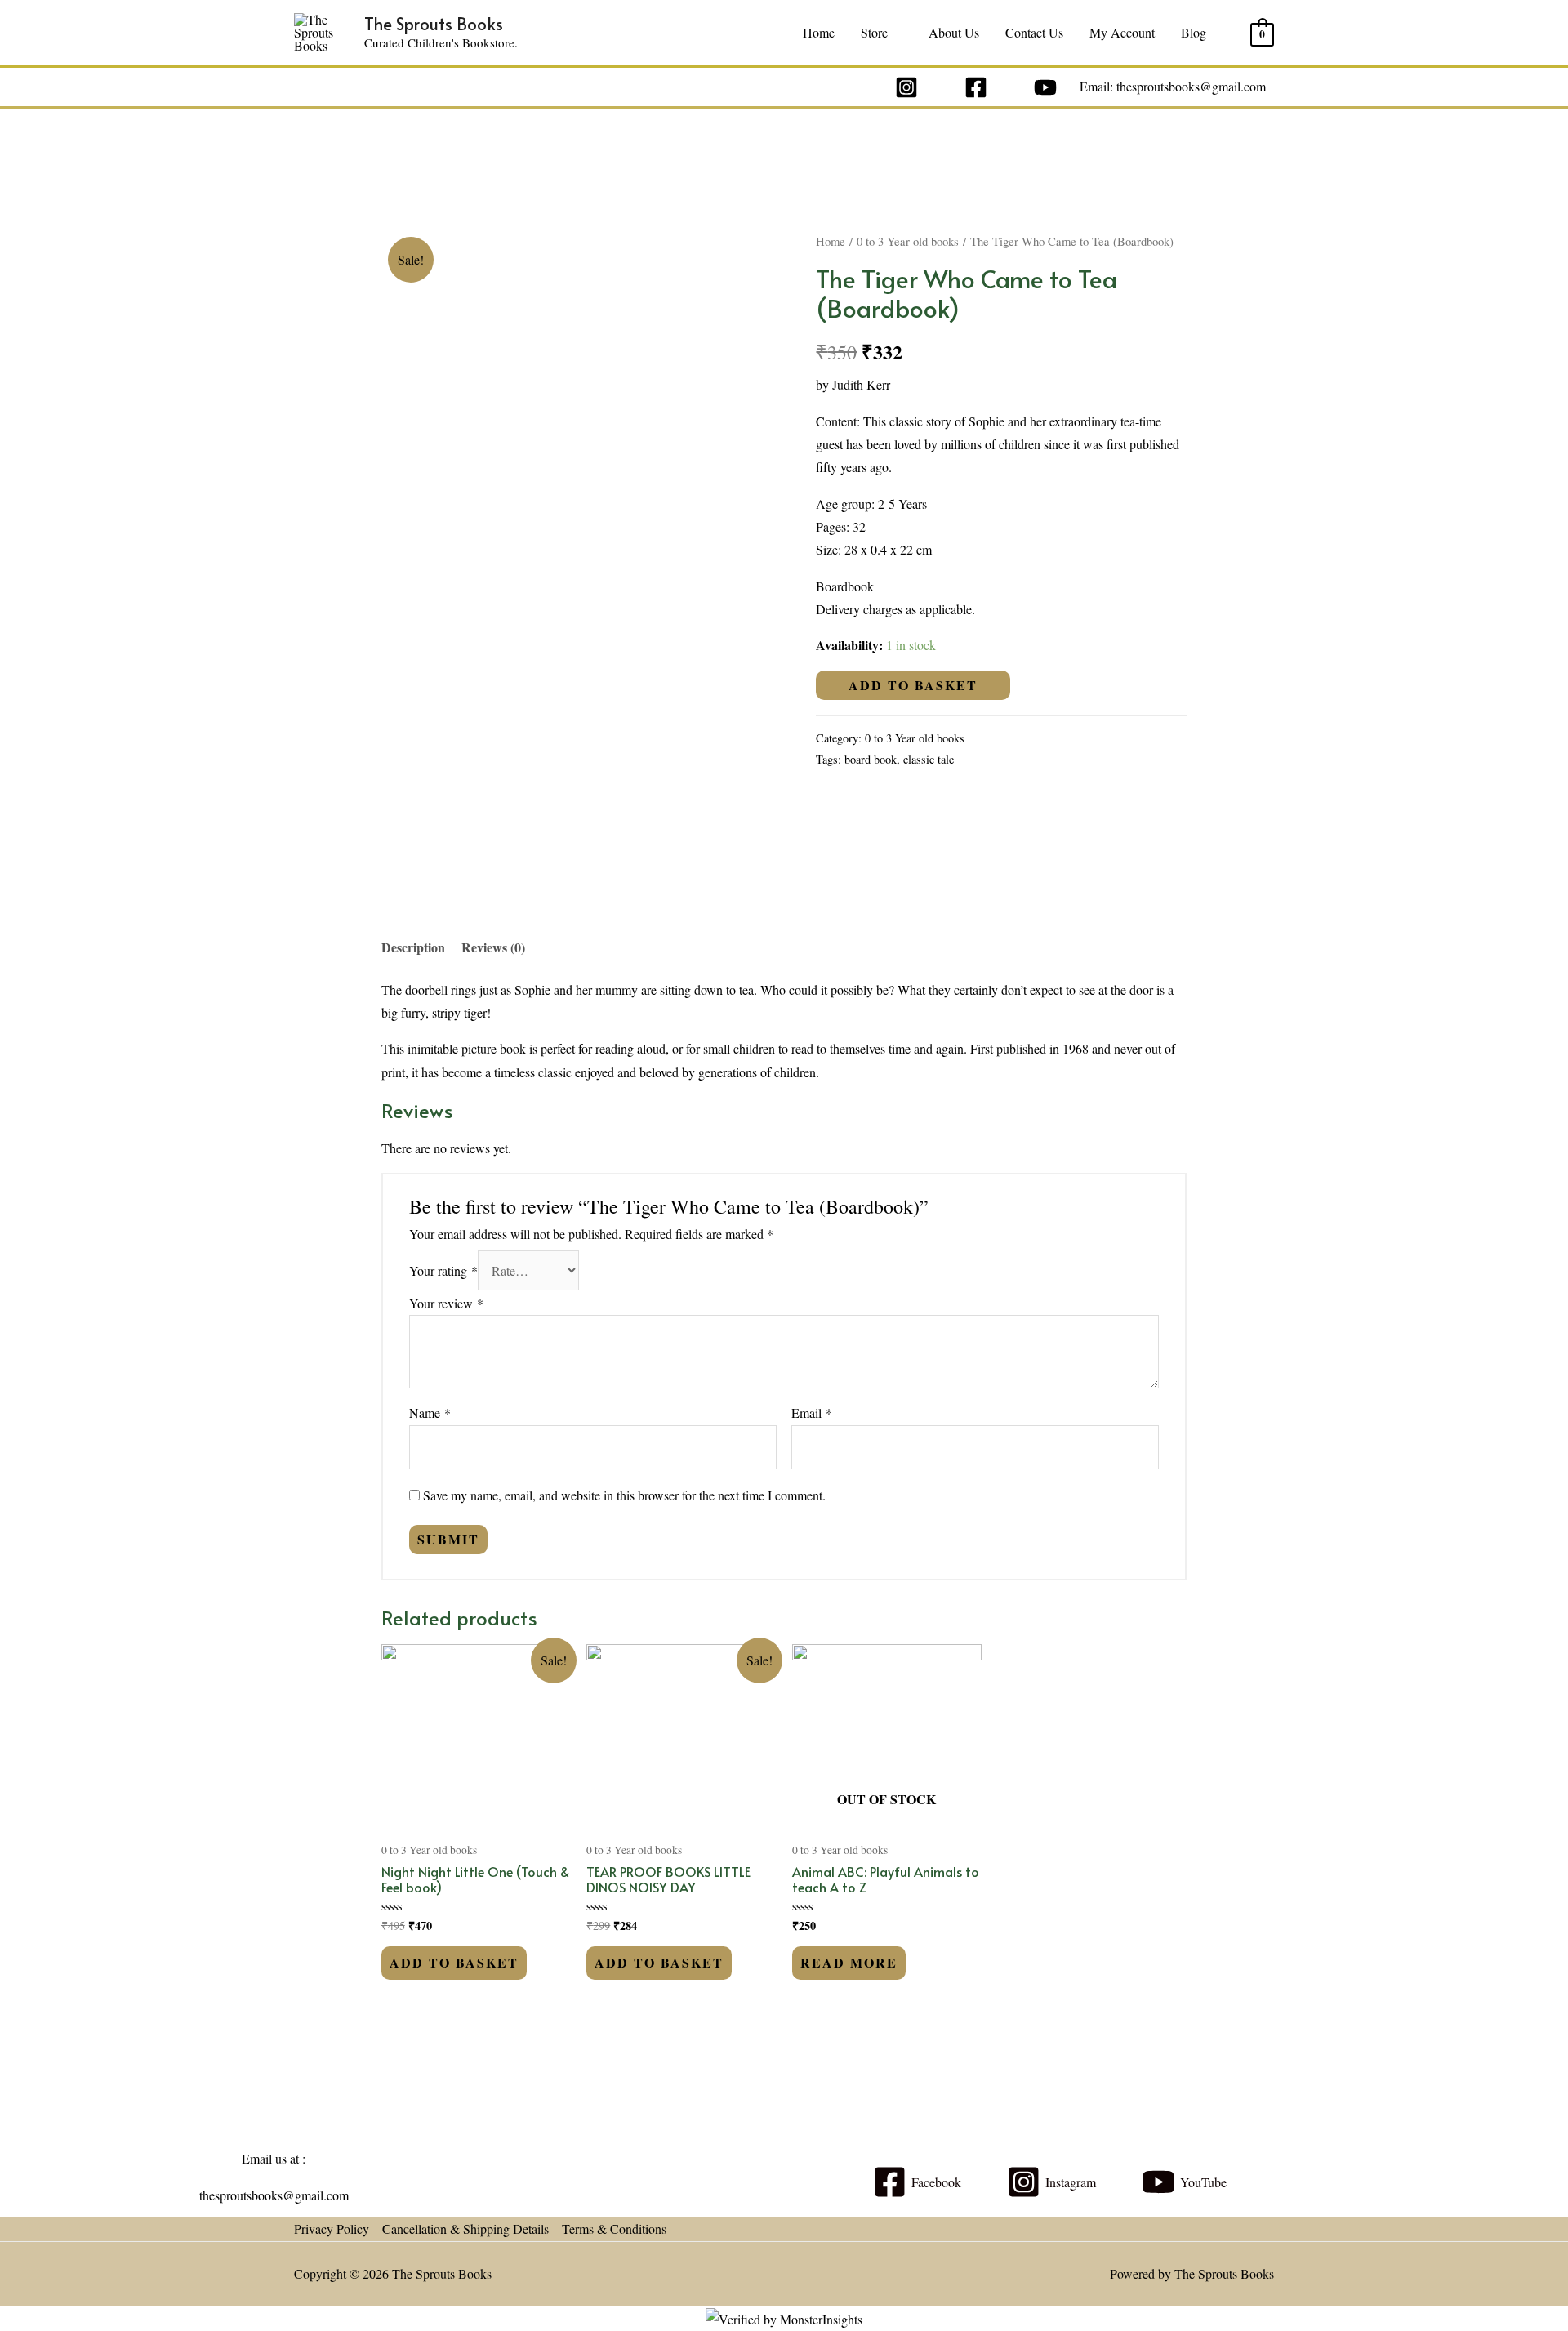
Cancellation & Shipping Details (465, 2228)
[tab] (413, 947)
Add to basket (913, 685)
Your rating (443, 1270)
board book (871, 759)
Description (413, 947)
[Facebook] (976, 87)
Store (874, 32)
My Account (1122, 32)
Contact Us (1034, 32)
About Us (954, 32)
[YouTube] (1045, 87)
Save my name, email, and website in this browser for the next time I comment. (624, 1495)
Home (819, 32)
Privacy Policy (332, 2228)
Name (430, 1413)
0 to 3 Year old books (908, 241)
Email (812, 1413)
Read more (849, 1962)
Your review (446, 1303)
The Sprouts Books (434, 24)
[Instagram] (906, 87)
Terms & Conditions (614, 2228)
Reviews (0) (493, 947)
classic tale (929, 759)
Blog (1194, 32)
